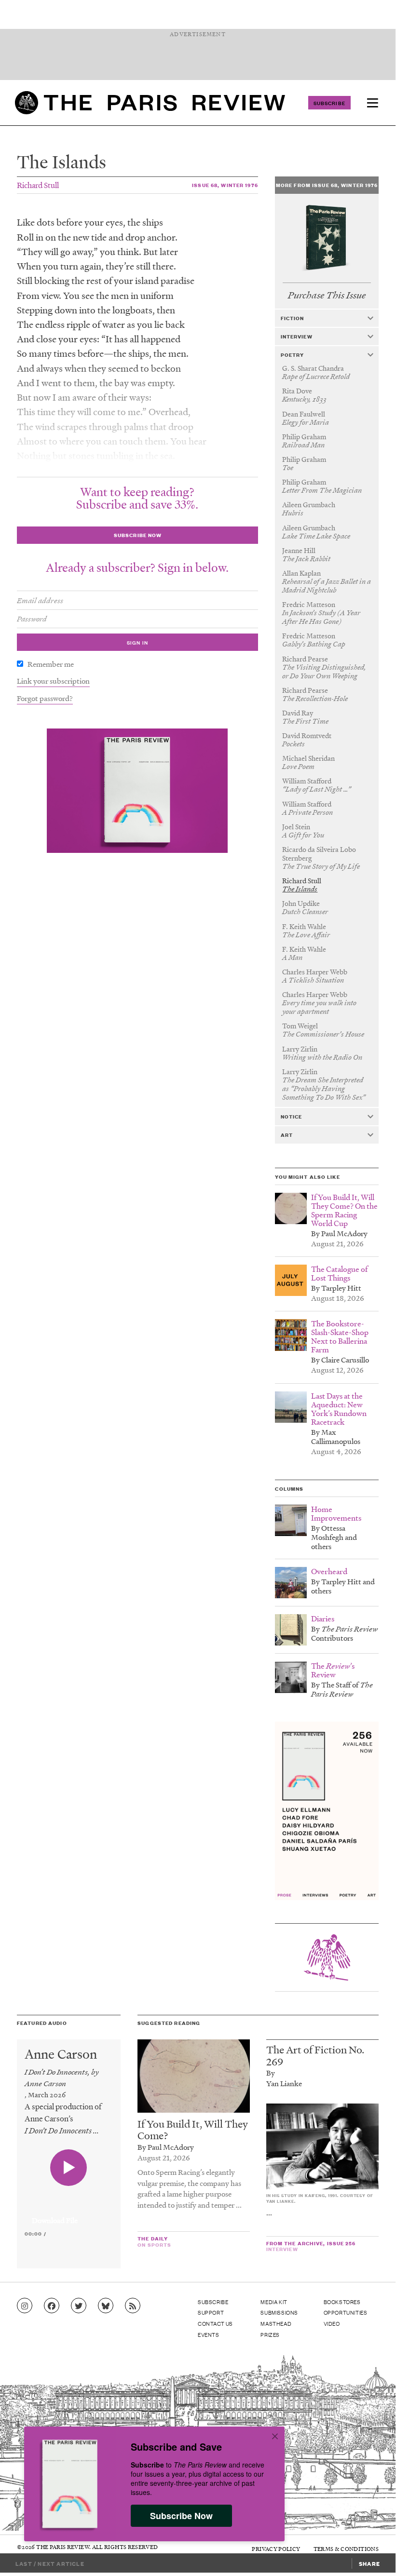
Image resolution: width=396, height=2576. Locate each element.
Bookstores (342, 2302)
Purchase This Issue (327, 295)
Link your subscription (53, 681)
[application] (69, 2215)
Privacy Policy (276, 2549)
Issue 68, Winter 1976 (225, 185)
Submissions (279, 2312)
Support (211, 2312)
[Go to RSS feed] (133, 2306)
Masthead (276, 2323)
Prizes (270, 2334)
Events (209, 2334)
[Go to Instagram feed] (25, 2306)
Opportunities (346, 2312)
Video (332, 2323)
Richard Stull (38, 185)
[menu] (372, 103)
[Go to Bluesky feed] (106, 2306)
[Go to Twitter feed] (79, 2306)
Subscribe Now (181, 2516)
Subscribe (329, 103)
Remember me (51, 664)
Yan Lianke (284, 2083)
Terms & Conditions (346, 2549)
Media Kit (274, 2302)
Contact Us (215, 2323)
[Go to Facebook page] (52, 2306)
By (271, 2073)
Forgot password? (45, 698)
